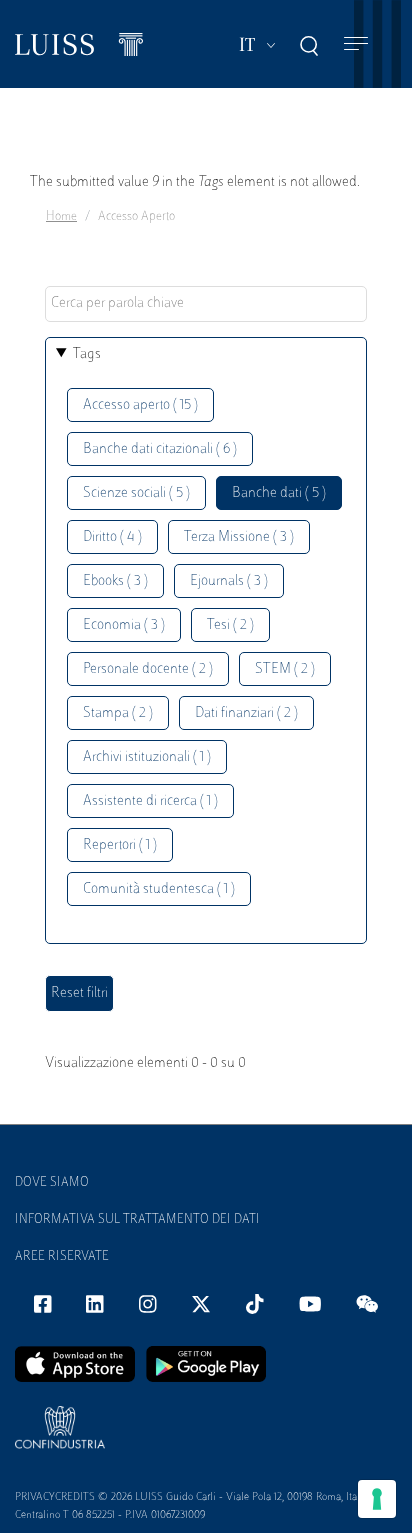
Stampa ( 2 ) (118, 713)
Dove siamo (52, 1183)
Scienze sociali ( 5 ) (136, 493)
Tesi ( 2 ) (230, 625)
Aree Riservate (62, 1257)
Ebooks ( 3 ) (115, 581)
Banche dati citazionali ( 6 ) (160, 449)
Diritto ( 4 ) (112, 537)
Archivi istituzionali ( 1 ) (147, 757)
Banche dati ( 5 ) (279, 493)
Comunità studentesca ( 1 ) (159, 889)
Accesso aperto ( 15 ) (140, 405)
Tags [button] (87, 354)
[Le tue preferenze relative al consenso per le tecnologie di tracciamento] (377, 1499)
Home (61, 217)
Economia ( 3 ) (124, 625)
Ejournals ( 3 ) (229, 581)
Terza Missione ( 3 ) (239, 537)
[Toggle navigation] (356, 44)
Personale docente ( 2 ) (148, 669)
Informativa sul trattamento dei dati (137, 1220)
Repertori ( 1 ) (120, 845)
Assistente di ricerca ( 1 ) (150, 801)
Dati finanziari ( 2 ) (246, 713)
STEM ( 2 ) (285, 669)
